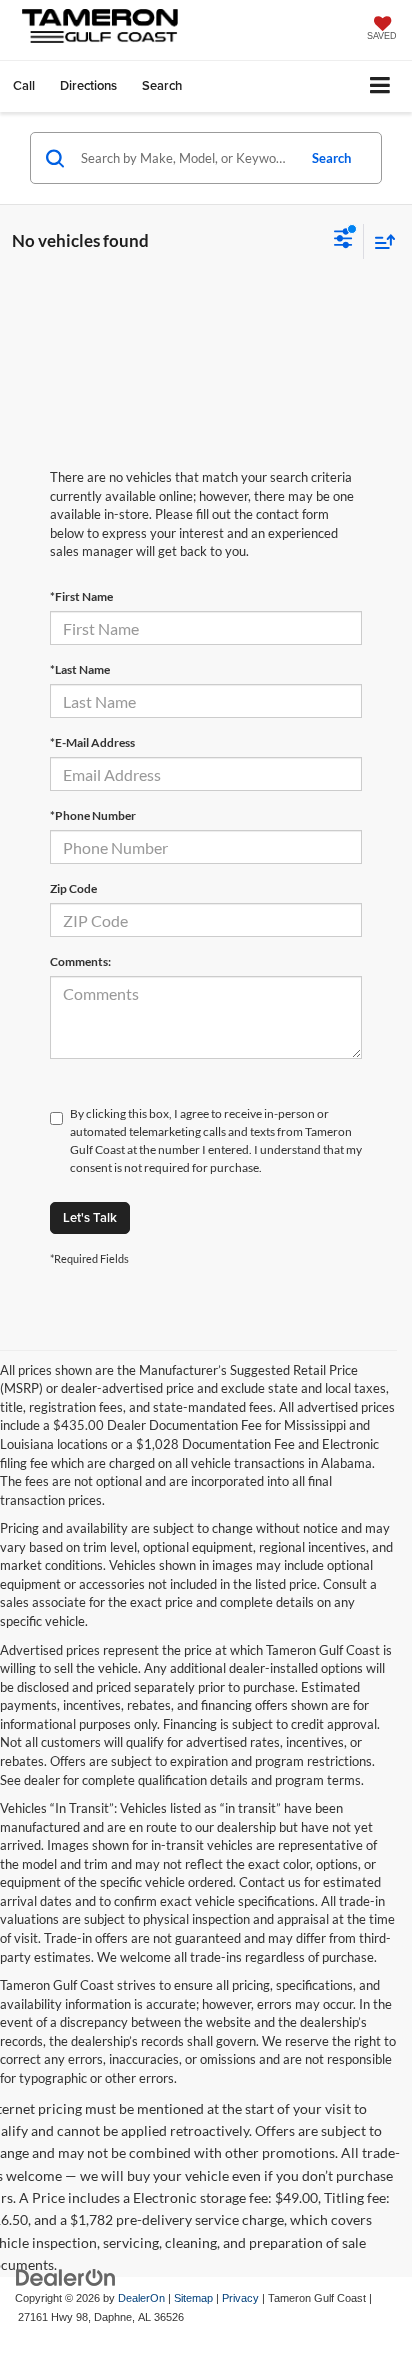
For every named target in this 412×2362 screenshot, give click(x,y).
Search (331, 158)
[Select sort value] (380, 241)
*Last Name (80, 669)
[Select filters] (343, 241)
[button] (24, 85)
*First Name (81, 596)
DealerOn (141, 2298)
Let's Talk (90, 1217)
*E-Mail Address (92, 742)
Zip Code (73, 888)
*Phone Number (93, 815)
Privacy (240, 2298)
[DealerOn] (66, 2277)
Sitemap (193, 2298)
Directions (88, 85)
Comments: (80, 961)
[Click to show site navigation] (380, 86)
